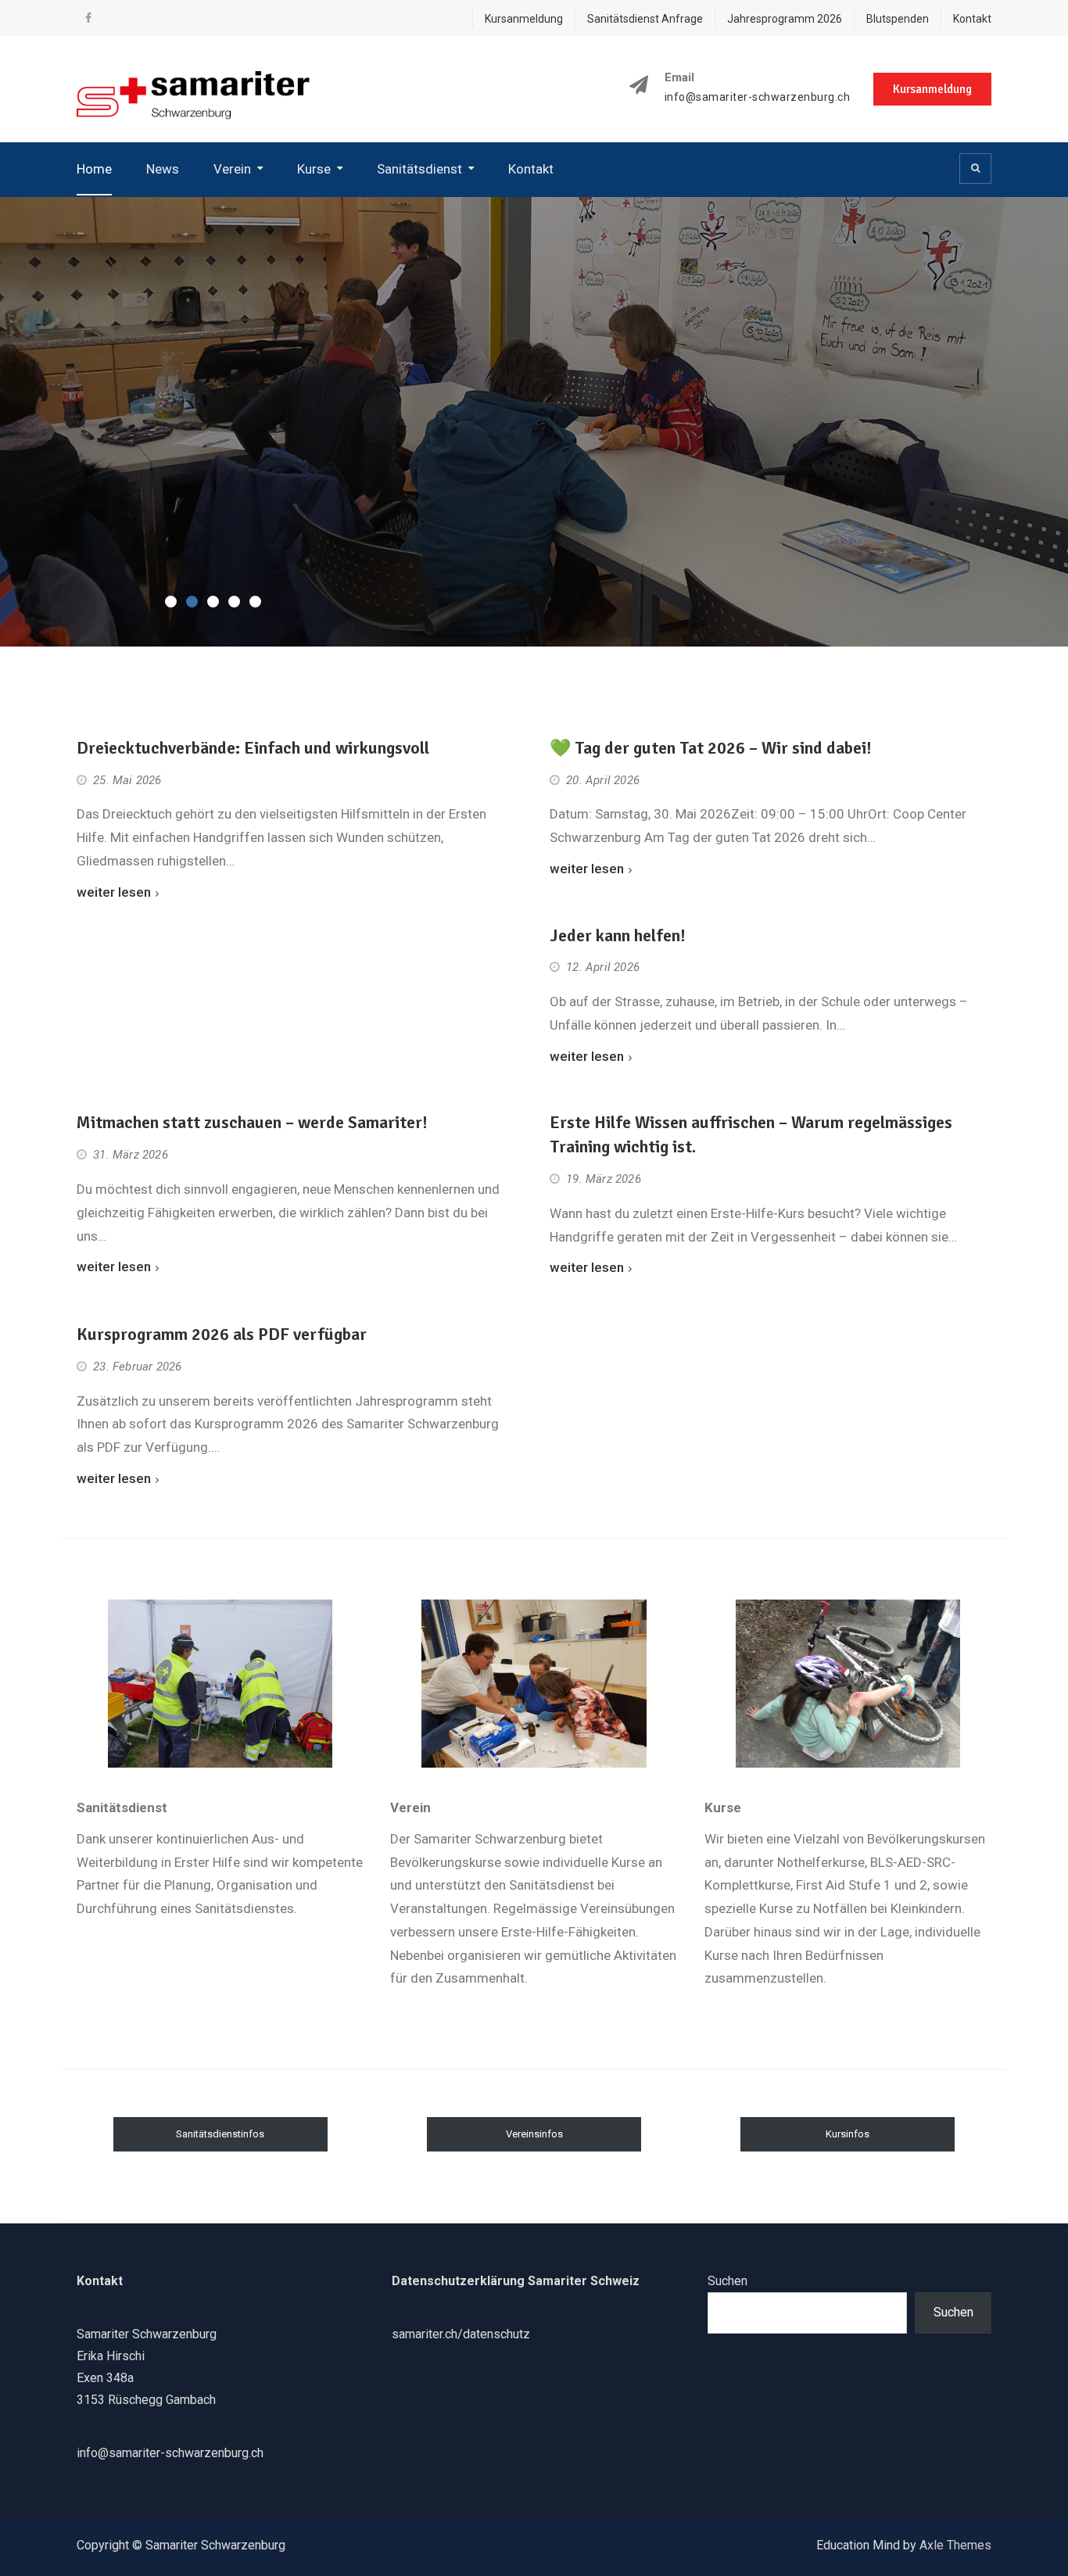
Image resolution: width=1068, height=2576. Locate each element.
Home (94, 169)
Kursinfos (848, 2134)
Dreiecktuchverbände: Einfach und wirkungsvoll (253, 748)
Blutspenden (898, 19)
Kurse (314, 169)
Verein (232, 169)
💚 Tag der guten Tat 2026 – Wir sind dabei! (711, 748)
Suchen (728, 2281)
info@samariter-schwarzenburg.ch (758, 97)
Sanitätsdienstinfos (220, 2134)
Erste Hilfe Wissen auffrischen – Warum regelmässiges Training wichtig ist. (751, 1134)
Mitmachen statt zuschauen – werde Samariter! (252, 1122)
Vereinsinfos (534, 2134)
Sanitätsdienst (419, 169)
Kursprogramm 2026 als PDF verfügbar (222, 1334)
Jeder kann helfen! (618, 935)
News (163, 169)
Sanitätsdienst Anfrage (645, 19)
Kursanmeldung (524, 19)
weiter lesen (114, 892)
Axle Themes (955, 2545)
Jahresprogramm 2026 (785, 19)
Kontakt (972, 19)
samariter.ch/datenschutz (461, 2334)
